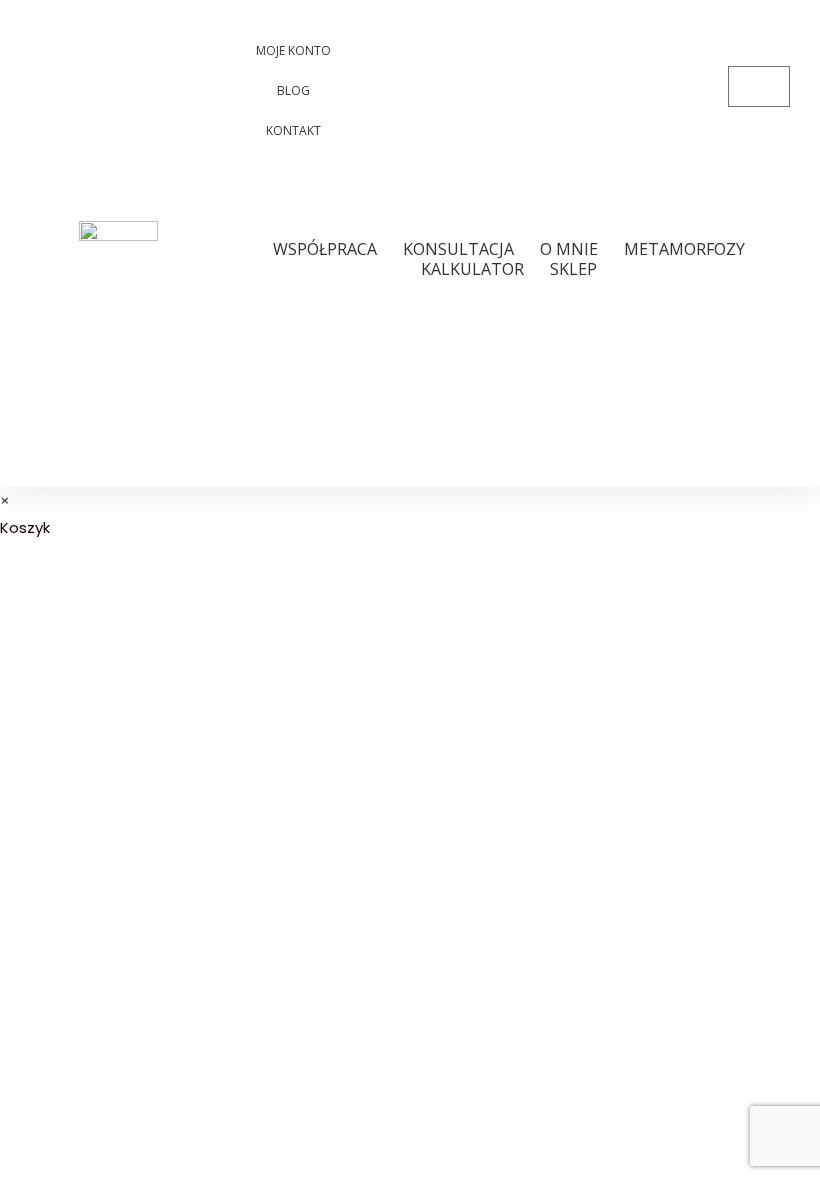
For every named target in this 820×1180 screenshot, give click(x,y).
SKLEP (573, 269)
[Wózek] (759, 86)
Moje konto (293, 50)
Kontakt (293, 130)
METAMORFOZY (684, 249)
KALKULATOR (472, 269)
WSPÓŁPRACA (325, 249)
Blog (293, 90)
